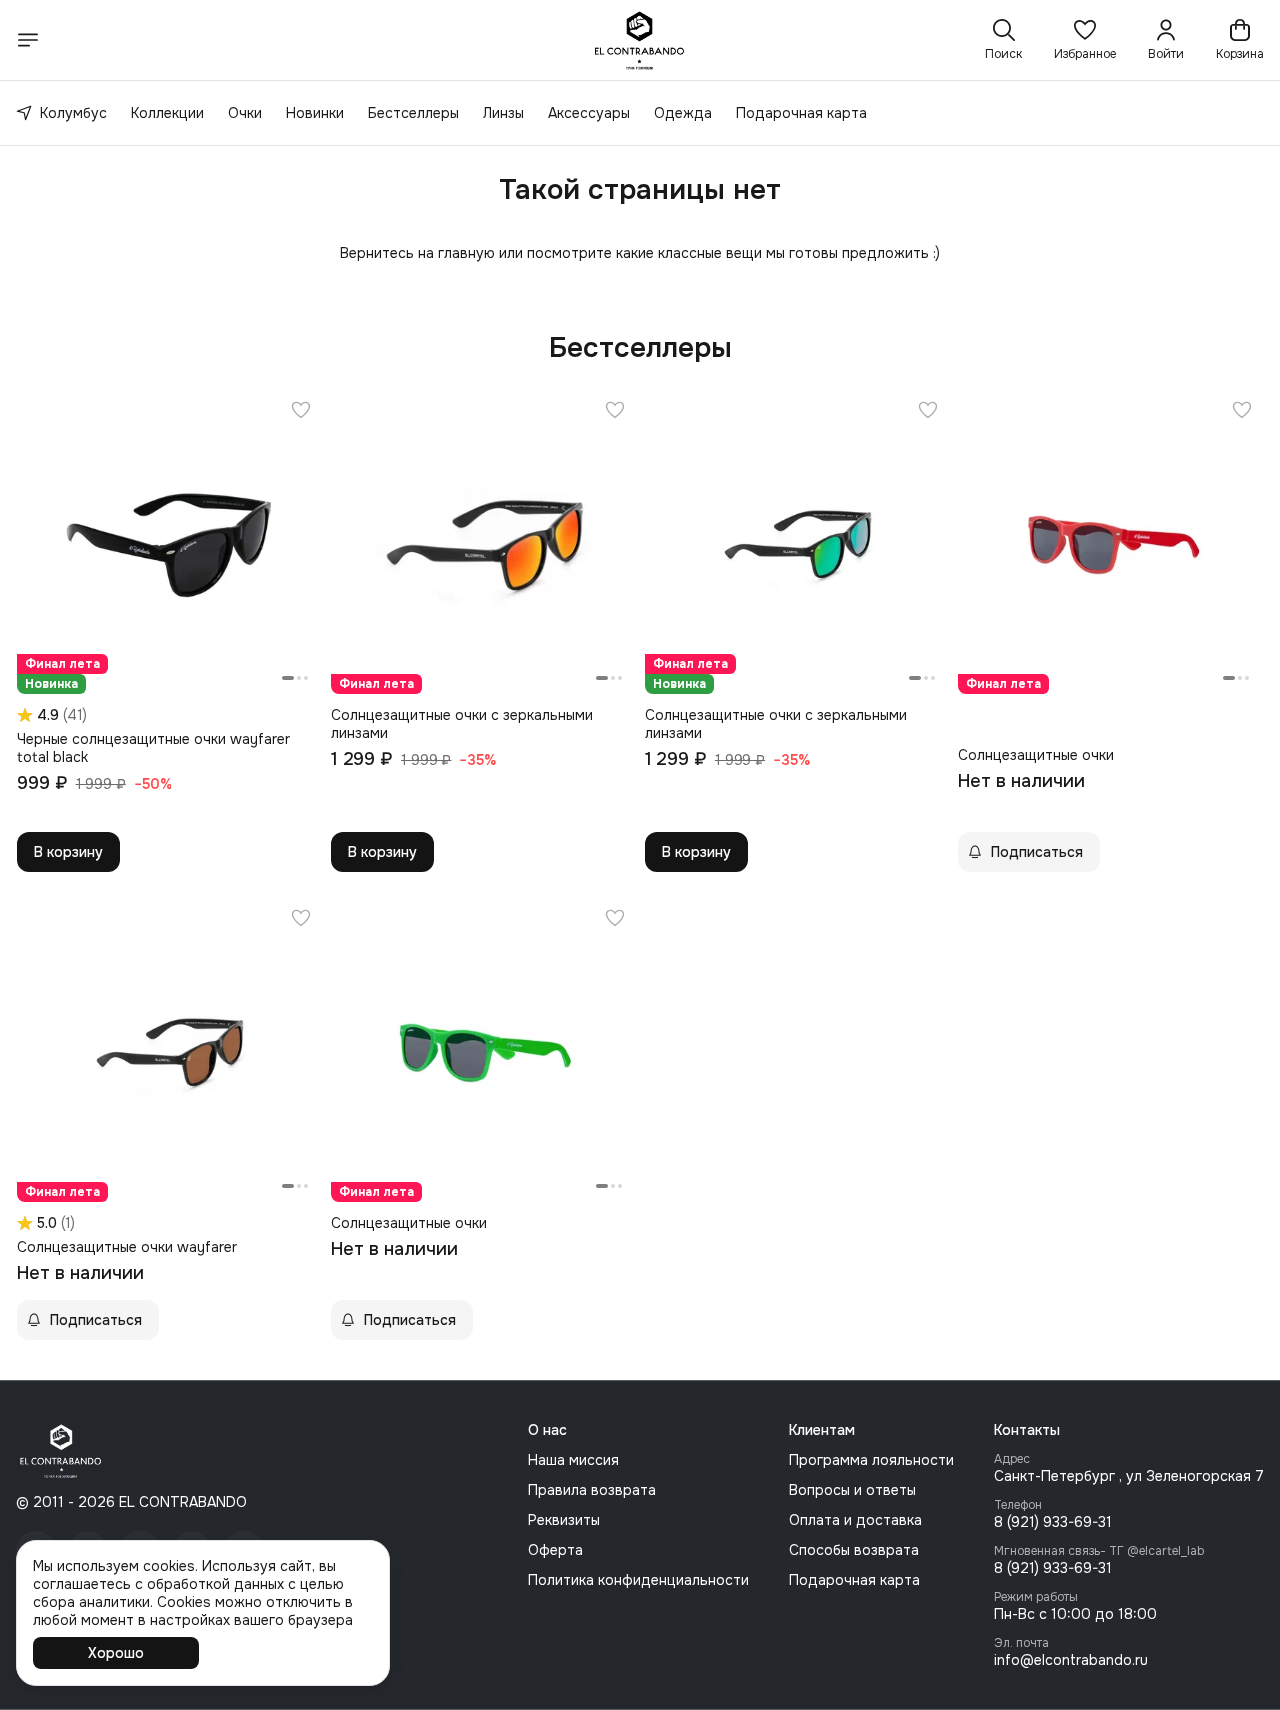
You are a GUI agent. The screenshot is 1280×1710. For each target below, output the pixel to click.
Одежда (683, 113)
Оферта (555, 1550)
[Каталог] (28, 40)
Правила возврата (592, 1490)
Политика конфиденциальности (638, 1580)
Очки (245, 113)
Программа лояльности (871, 1460)
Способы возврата (854, 1550)
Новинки (315, 113)
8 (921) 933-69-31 (1053, 1522)
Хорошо (116, 1653)
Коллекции (167, 113)
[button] (1085, 40)
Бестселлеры (413, 113)
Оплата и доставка (855, 1520)
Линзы (503, 113)
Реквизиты (564, 1520)
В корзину (68, 852)
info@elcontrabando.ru (1071, 1660)
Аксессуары (589, 113)
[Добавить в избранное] (301, 410)
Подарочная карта (801, 113)
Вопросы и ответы (852, 1490)
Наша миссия (573, 1460)
